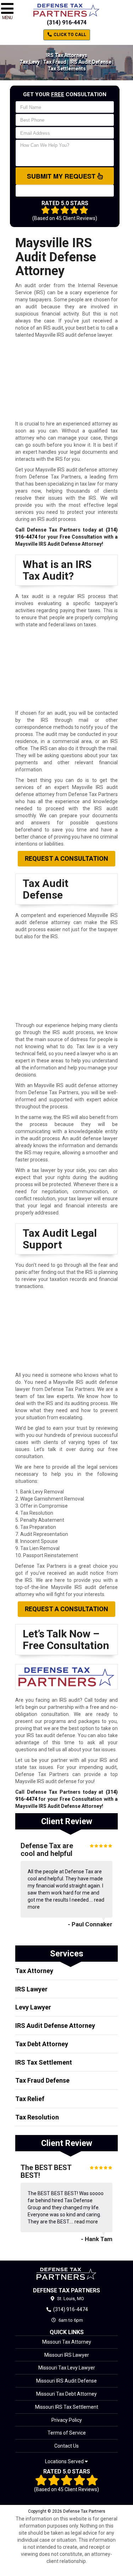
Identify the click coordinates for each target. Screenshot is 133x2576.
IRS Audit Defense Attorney (55, 2026)
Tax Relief (30, 2099)
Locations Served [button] (65, 2462)
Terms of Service (67, 2433)
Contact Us (66, 2446)
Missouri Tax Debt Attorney (66, 2394)
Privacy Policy (67, 2420)
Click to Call (69, 35)
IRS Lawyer (31, 1989)
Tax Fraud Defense (42, 2080)
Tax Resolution (37, 2117)
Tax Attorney (34, 1971)
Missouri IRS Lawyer (67, 2355)
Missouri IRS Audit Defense (66, 2381)
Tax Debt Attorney (42, 2044)
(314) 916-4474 (67, 22)
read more (86, 2222)
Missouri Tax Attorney (67, 2342)
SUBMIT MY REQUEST (62, 176)
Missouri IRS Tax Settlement (67, 2407)
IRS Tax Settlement (44, 2062)
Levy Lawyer (33, 2007)
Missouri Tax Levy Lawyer (67, 2368)
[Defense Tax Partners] (66, 2274)
